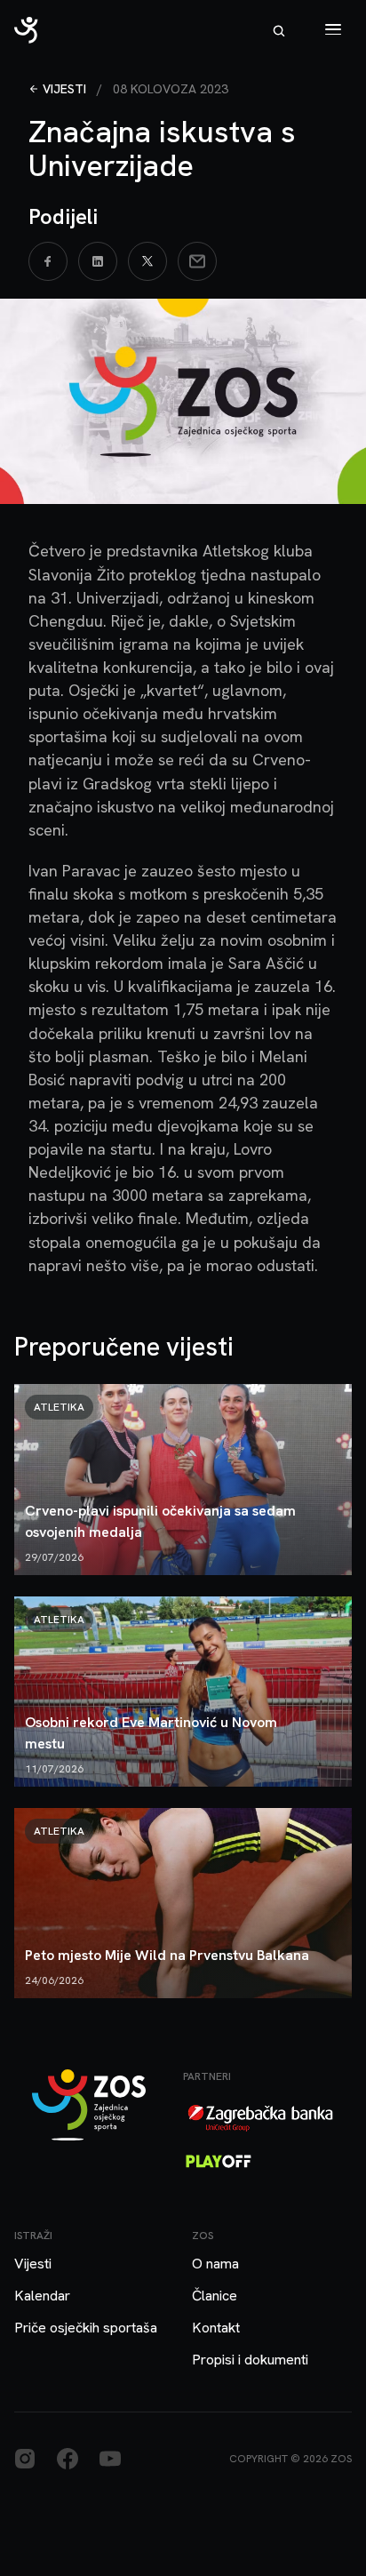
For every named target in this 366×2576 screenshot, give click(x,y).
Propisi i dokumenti (250, 2360)
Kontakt (216, 2328)
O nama (215, 2264)
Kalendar (42, 2296)
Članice (215, 2296)
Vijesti (64, 89)
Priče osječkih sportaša (86, 2328)
